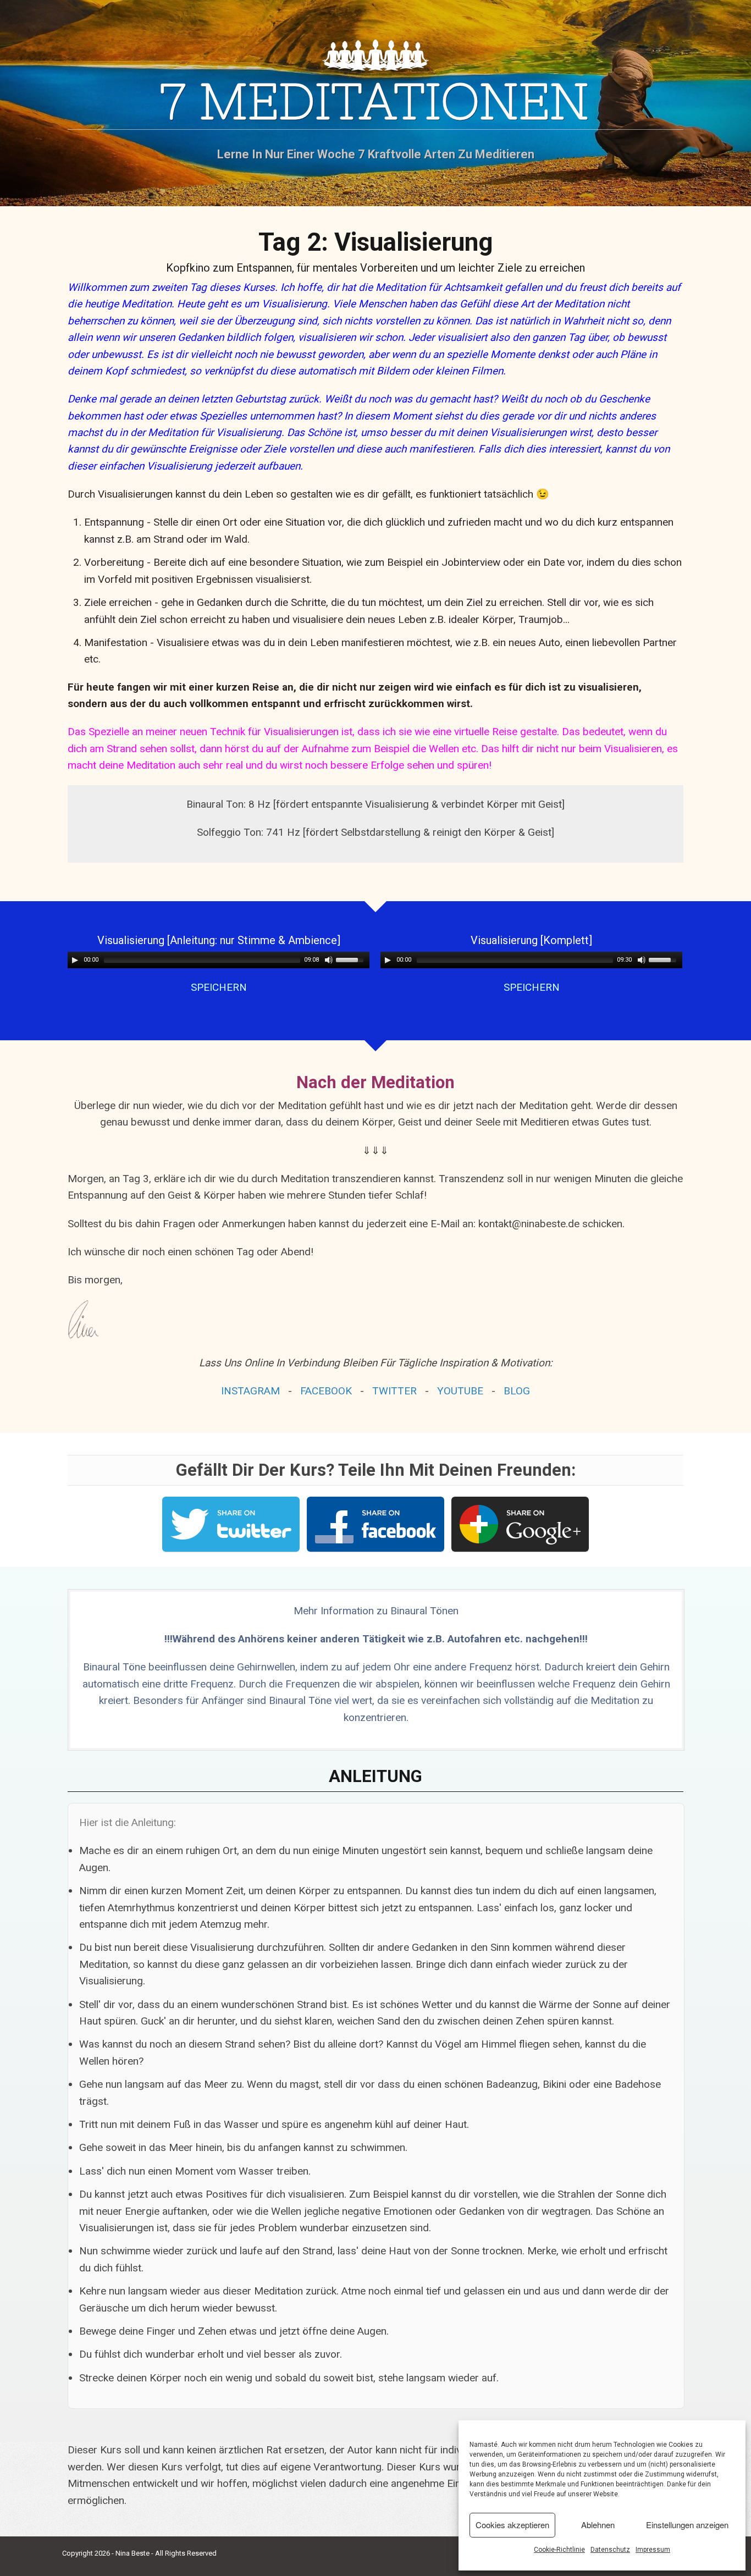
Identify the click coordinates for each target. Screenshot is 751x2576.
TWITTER (394, 1391)
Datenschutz (610, 2550)
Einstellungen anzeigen (687, 2525)
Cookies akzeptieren (512, 2525)
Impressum (653, 2550)
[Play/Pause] (75, 960)
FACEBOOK (326, 1391)
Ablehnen (598, 2525)
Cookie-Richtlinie (559, 2550)
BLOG (517, 1391)
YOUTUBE (460, 1391)
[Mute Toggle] (329, 960)
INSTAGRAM (250, 1391)
